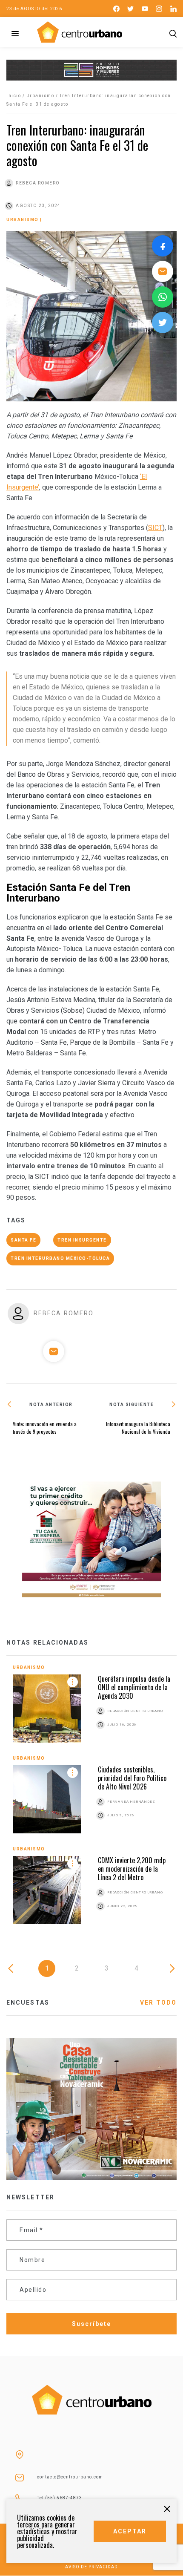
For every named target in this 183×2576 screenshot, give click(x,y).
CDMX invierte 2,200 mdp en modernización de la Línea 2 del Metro (132, 1869)
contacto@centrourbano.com (70, 2477)
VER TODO (158, 2003)
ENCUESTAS (28, 2003)
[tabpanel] (91, 1801)
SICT (155, 528)
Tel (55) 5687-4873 (60, 2498)
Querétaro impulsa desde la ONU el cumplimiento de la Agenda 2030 (134, 1687)
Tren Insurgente (82, 1240)
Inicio (14, 96)
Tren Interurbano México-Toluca (60, 1258)
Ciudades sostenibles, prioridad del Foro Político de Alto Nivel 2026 (132, 1778)
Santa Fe (23, 1240)
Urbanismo (40, 96)
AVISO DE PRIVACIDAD (91, 2567)
